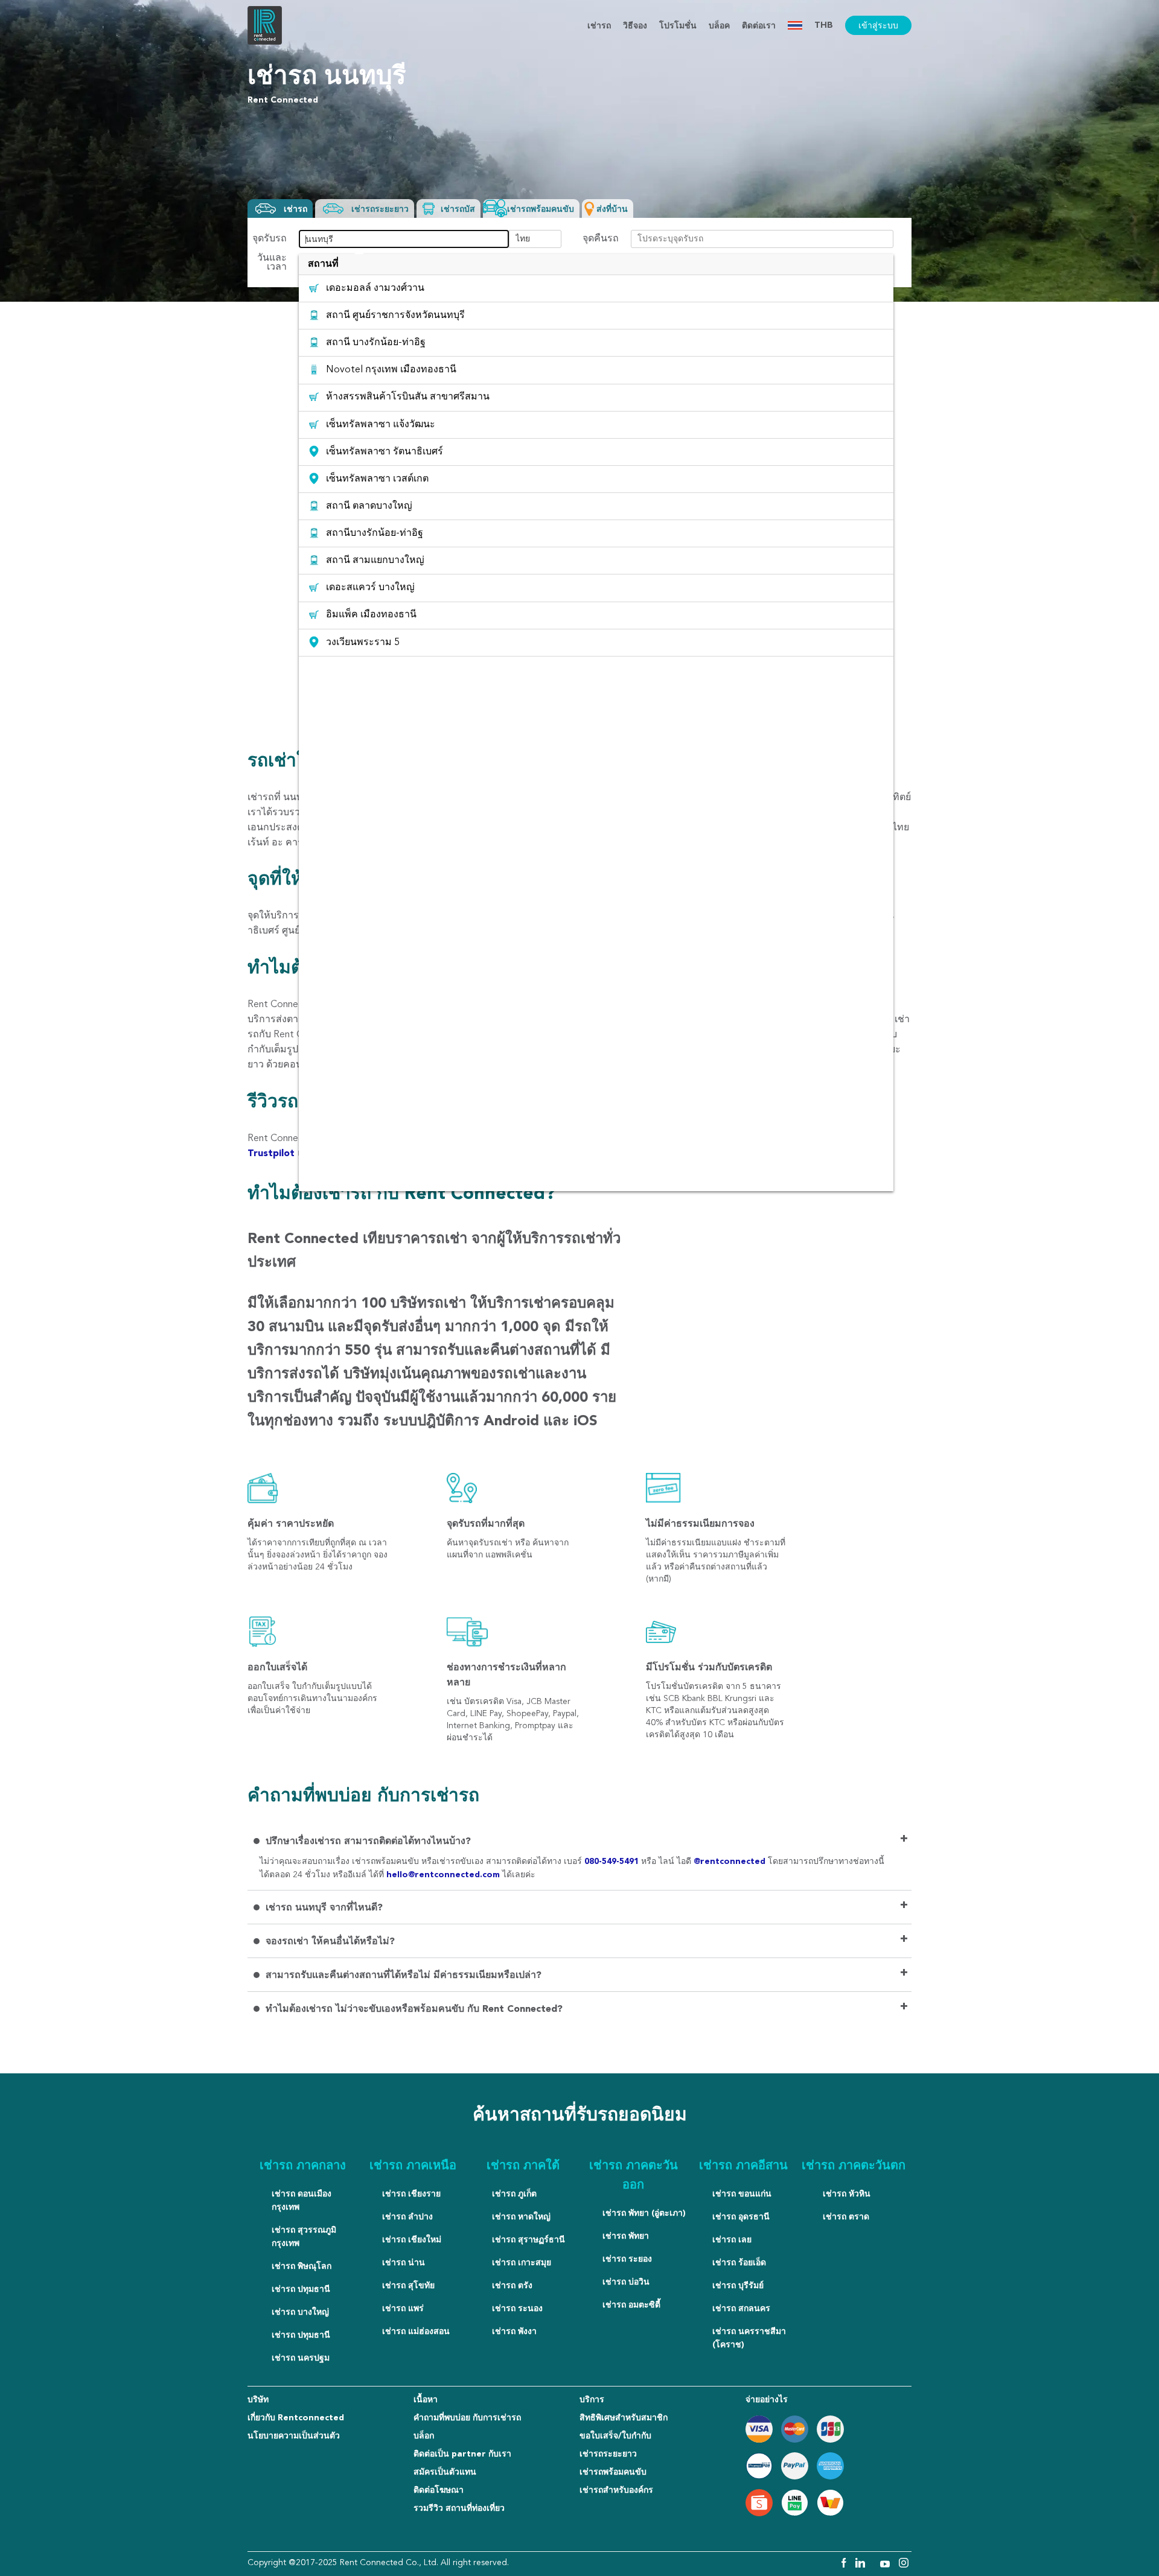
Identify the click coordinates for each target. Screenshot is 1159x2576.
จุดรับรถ (270, 239)
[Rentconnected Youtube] (886, 2565)
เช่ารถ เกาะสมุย (522, 2263)
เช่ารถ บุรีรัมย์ (738, 2286)
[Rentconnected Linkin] (862, 2565)
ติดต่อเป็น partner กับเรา (462, 2454)
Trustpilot (273, 1154)
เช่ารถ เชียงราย (411, 2194)
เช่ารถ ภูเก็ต (514, 2194)
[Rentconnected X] (874, 2565)
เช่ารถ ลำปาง (407, 2217)
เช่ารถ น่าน (404, 2263)
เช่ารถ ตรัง (512, 2286)
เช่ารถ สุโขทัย (408, 2286)
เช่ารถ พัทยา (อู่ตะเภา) (644, 2213)
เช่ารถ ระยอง (627, 2259)
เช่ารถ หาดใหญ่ (521, 2217)
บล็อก (424, 2436)
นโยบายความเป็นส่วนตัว (294, 2436)
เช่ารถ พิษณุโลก (302, 2266)
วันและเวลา (272, 263)
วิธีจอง (635, 26)
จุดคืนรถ (601, 239)
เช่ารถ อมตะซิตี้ (631, 2305)
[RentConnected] (265, 42)
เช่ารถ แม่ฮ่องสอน (416, 2332)
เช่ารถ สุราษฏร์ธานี (528, 2240)
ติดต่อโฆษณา (439, 2490)
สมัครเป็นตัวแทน (445, 2472)
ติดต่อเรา (759, 26)
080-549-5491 (613, 1862)
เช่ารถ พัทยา (626, 2236)
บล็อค (719, 26)
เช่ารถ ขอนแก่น (742, 2194)
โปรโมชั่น (678, 26)
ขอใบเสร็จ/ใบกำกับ (615, 2436)
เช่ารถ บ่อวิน (626, 2282)
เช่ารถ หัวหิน (847, 2194)
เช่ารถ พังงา (514, 2332)
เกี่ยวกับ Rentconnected (296, 2418)
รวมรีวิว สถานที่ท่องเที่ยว (459, 2508)
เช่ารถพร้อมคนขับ (613, 2472)
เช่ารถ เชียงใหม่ (412, 2240)
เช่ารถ (599, 26)
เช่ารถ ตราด (846, 2217)
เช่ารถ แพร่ (403, 2309)
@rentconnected (731, 1862)
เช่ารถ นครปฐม (301, 2358)
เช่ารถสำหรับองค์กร (616, 2490)
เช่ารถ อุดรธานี (741, 2217)
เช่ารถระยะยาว (608, 2454)
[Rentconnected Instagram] (904, 2565)
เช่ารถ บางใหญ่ (300, 2312)
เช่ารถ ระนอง (517, 2309)
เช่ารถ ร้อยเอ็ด (739, 2263)
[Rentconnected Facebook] (843, 2565)
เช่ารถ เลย (732, 2240)
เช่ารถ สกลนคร (741, 2309)
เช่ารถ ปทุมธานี (301, 2289)
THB (824, 25)
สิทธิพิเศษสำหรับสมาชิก (624, 2418)
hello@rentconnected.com (443, 1875)
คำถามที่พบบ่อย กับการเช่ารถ (467, 2418)
